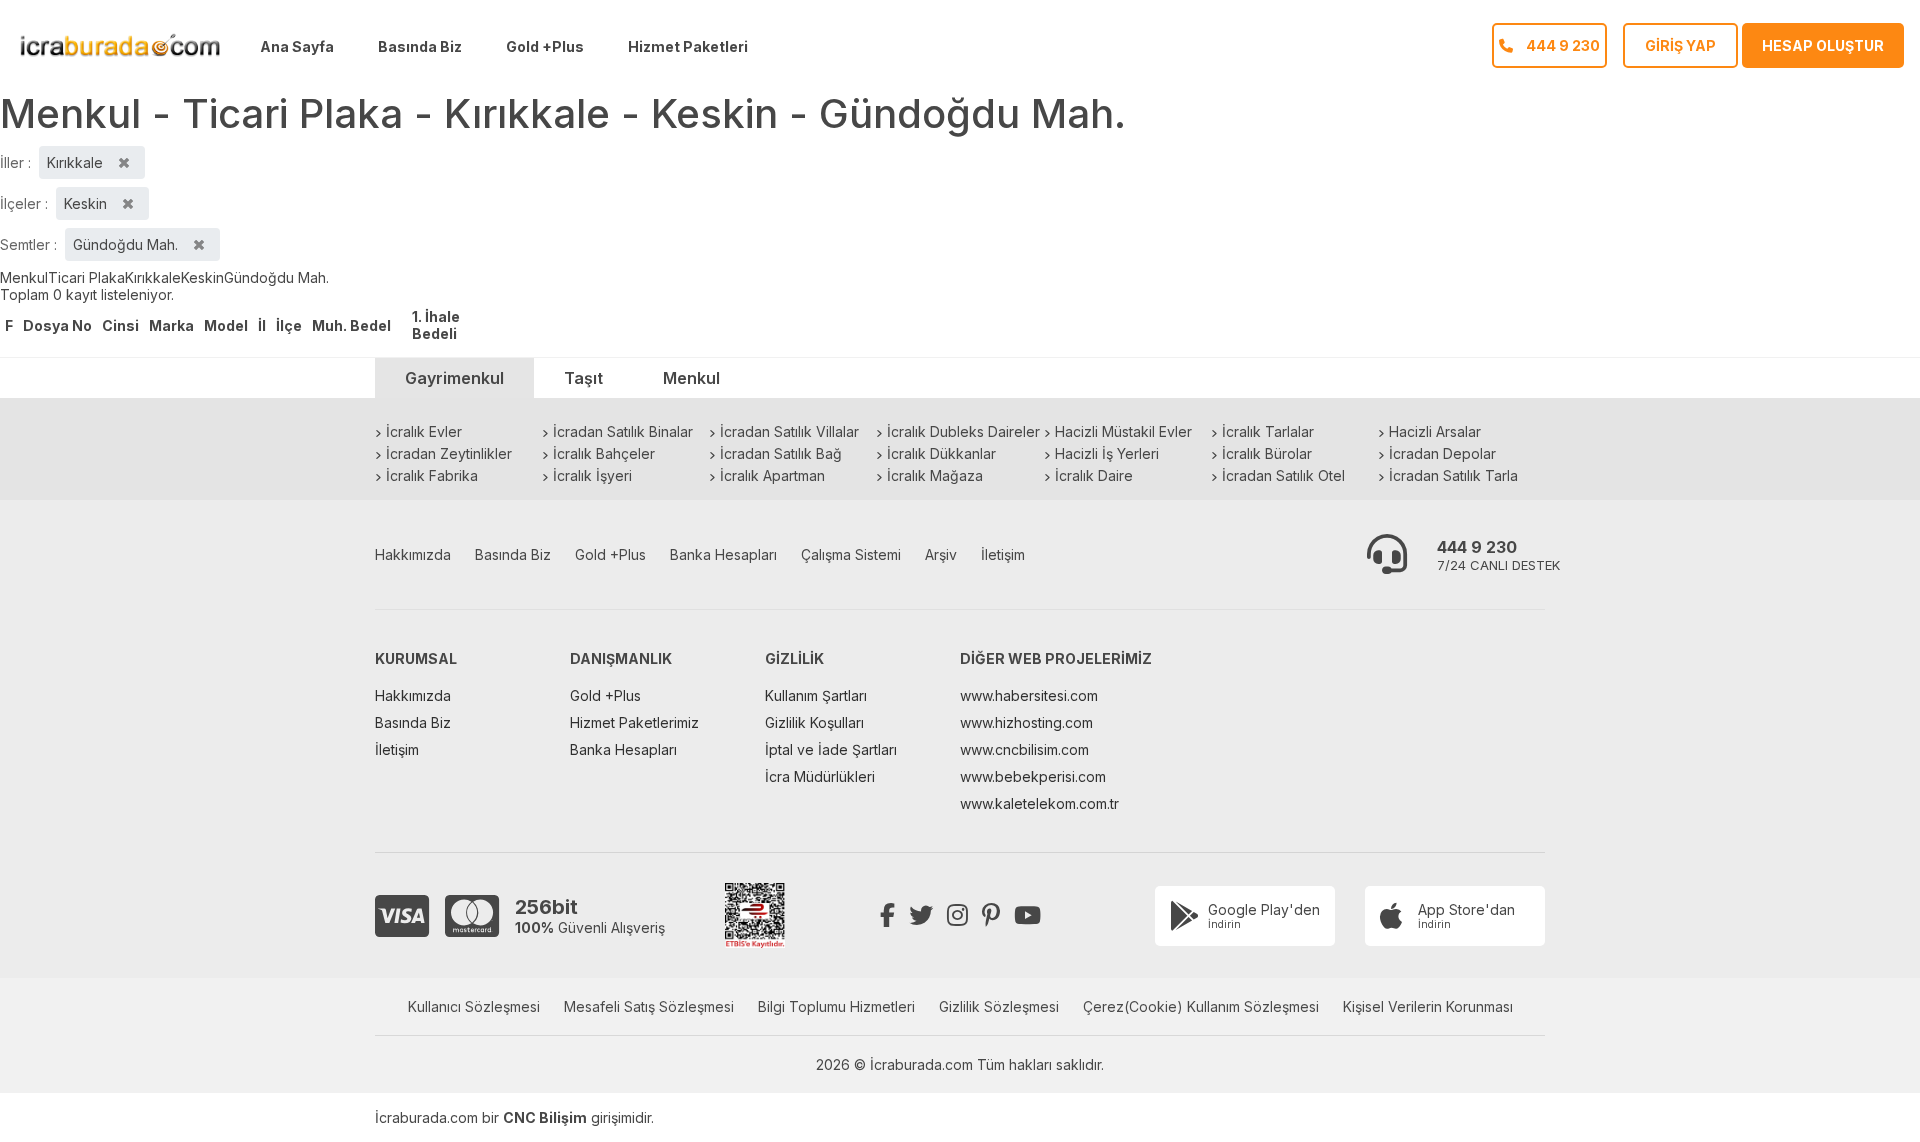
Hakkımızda (413, 554)
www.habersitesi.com (1029, 695)
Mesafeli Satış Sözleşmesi (649, 1006)
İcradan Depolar (1442, 453)
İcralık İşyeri (592, 475)
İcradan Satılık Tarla (1453, 475)
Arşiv (941, 554)
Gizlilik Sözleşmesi (999, 1006)
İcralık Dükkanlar (941, 453)
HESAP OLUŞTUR (1823, 45)
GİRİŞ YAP (1680, 45)
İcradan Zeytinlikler (449, 453)
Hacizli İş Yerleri (1107, 453)
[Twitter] (921, 915)
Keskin (202, 277)
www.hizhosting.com (1026, 722)
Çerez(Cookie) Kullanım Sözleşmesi (1201, 1006)
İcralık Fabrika (432, 475)
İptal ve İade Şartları (831, 749)
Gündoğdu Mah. (276, 277)
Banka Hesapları (723, 554)
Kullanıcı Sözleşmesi (474, 1006)
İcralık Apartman (772, 475)
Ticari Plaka (86, 277)
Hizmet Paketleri (688, 46)
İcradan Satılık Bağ (781, 453)
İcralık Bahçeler (604, 453)
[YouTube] (1027, 915)
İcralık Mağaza (935, 475)
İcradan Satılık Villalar (789, 431)
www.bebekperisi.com (1033, 776)
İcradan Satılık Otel (1283, 475)
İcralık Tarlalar (1268, 431)
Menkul (24, 277)
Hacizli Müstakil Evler (1123, 431)
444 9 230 (1477, 547)
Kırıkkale (153, 277)
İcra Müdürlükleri (820, 776)
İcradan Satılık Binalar (623, 431)
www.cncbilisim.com (1024, 749)
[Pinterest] (991, 915)
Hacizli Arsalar (1435, 431)
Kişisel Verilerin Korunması (1428, 1006)
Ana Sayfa (297, 46)
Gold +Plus (545, 46)
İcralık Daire (1094, 475)
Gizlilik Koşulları (814, 722)
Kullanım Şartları (816, 695)
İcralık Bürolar (1267, 453)
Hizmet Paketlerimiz (634, 722)
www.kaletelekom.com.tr (1039, 803)
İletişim (1003, 554)
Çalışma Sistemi (851, 554)
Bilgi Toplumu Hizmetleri (836, 1006)
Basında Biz (420, 46)
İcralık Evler (424, 431)
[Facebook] (887, 915)
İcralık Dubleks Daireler (963, 431)
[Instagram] (957, 915)
